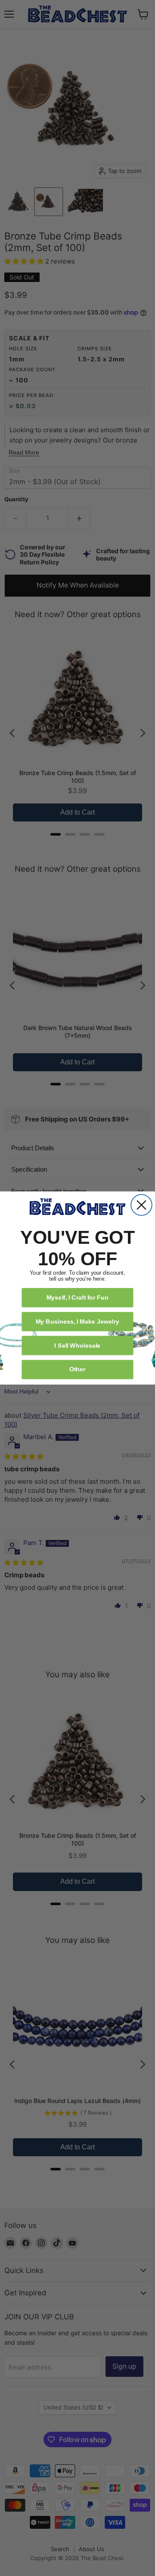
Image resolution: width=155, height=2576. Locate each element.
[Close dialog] (141, 1205)
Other (77, 1369)
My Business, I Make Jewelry (77, 1321)
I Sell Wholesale (77, 1345)
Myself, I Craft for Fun (78, 1297)
